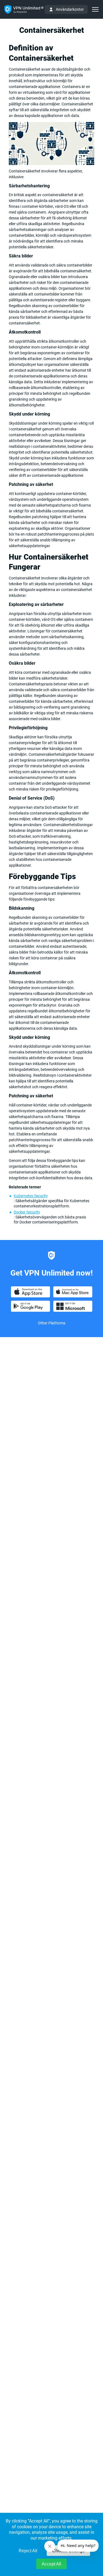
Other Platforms (52, 1323)
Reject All (28, 2551)
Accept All (51, 2564)
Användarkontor (70, 9)
